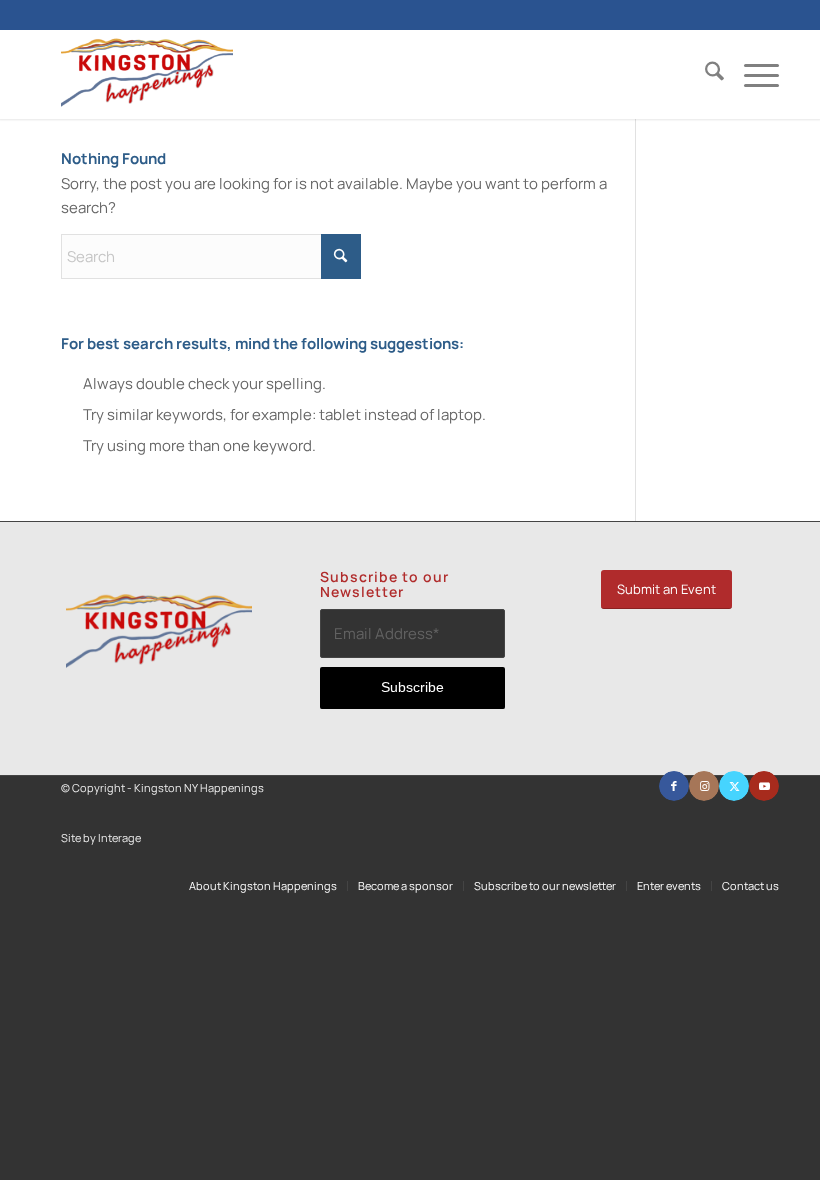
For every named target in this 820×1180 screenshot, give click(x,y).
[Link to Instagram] (704, 786)
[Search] (704, 74)
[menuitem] (704, 74)
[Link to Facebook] (674, 786)
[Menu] (751, 74)
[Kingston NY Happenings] (147, 74)
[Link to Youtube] (764, 786)
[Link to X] (734, 786)
